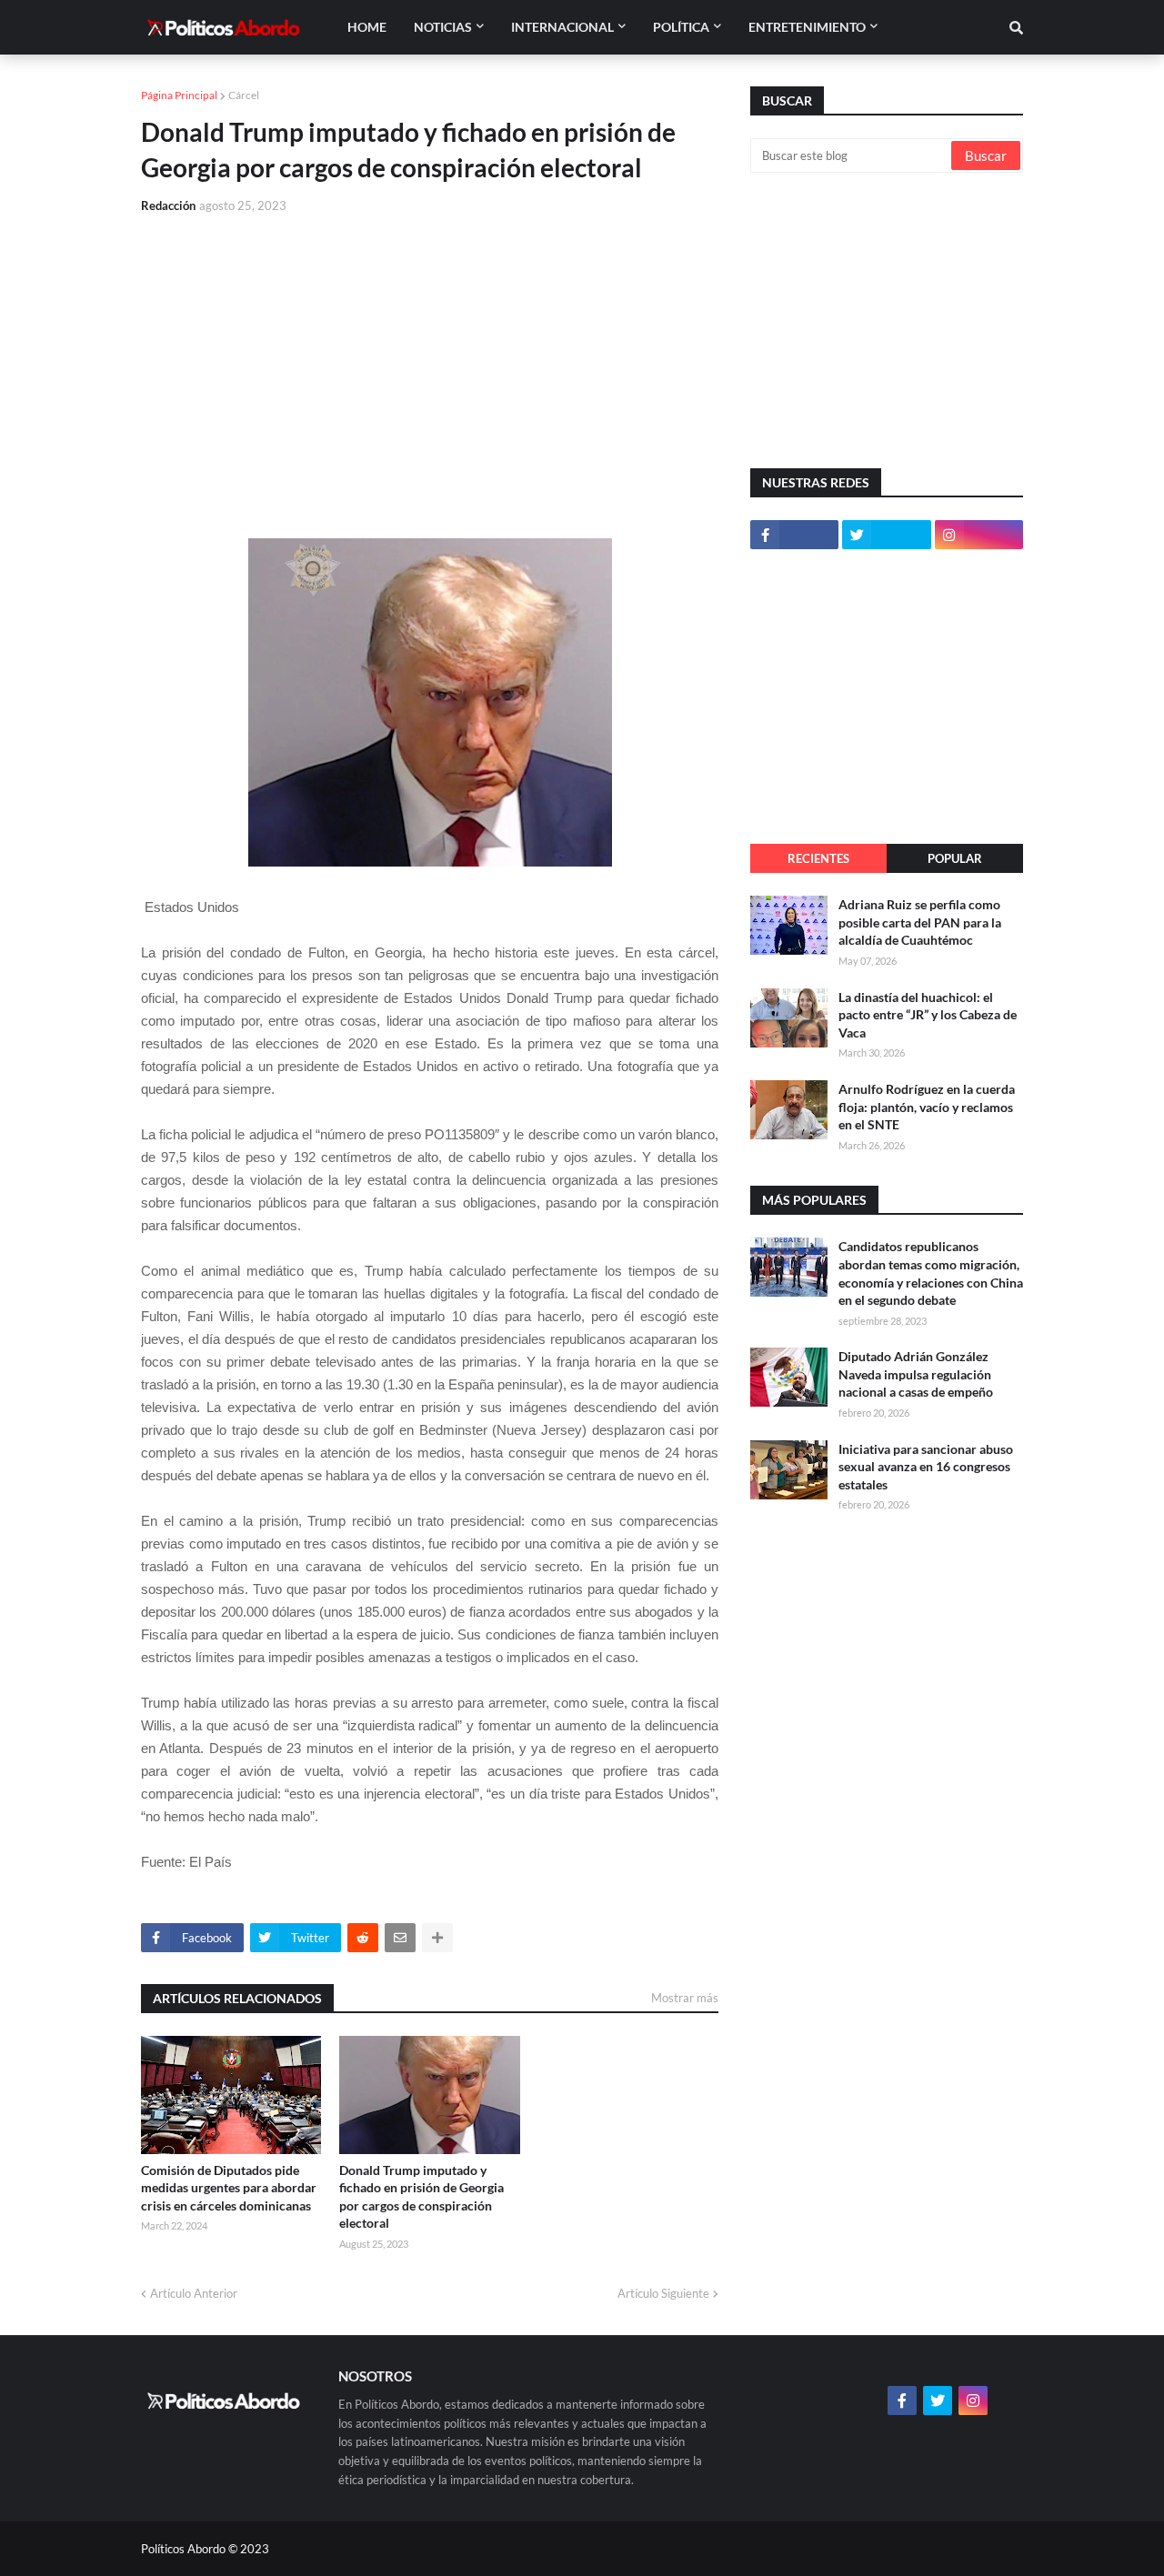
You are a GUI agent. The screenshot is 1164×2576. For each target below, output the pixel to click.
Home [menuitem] (367, 27)
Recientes (818, 858)
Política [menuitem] (681, 27)
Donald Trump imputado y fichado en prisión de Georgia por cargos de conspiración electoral (421, 2197)
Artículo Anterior (194, 2293)
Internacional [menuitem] (562, 27)
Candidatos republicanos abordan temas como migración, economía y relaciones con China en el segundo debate (931, 1273)
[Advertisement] (430, 366)
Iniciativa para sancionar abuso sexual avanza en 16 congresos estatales (926, 1467)
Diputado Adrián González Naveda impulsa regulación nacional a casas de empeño (916, 1374)
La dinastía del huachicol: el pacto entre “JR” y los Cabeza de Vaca (928, 1015)
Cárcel (244, 95)
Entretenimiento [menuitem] (807, 27)
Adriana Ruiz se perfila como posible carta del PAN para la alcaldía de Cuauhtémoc (920, 922)
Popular (955, 858)
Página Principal (179, 95)
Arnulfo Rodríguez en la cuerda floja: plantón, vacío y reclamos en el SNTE (927, 1107)
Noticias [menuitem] (443, 27)
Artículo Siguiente (663, 2293)
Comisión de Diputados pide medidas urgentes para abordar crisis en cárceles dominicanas (229, 2188)
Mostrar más (685, 1998)
